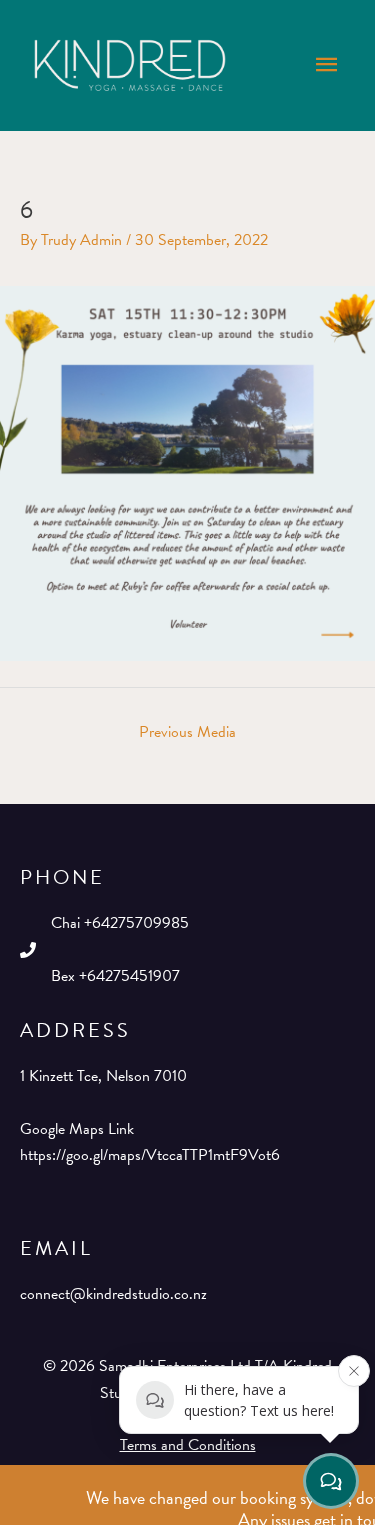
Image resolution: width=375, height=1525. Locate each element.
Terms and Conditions (188, 1445)
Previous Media (187, 732)
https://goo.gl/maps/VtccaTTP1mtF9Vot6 (150, 1155)
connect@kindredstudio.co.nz (113, 1294)
